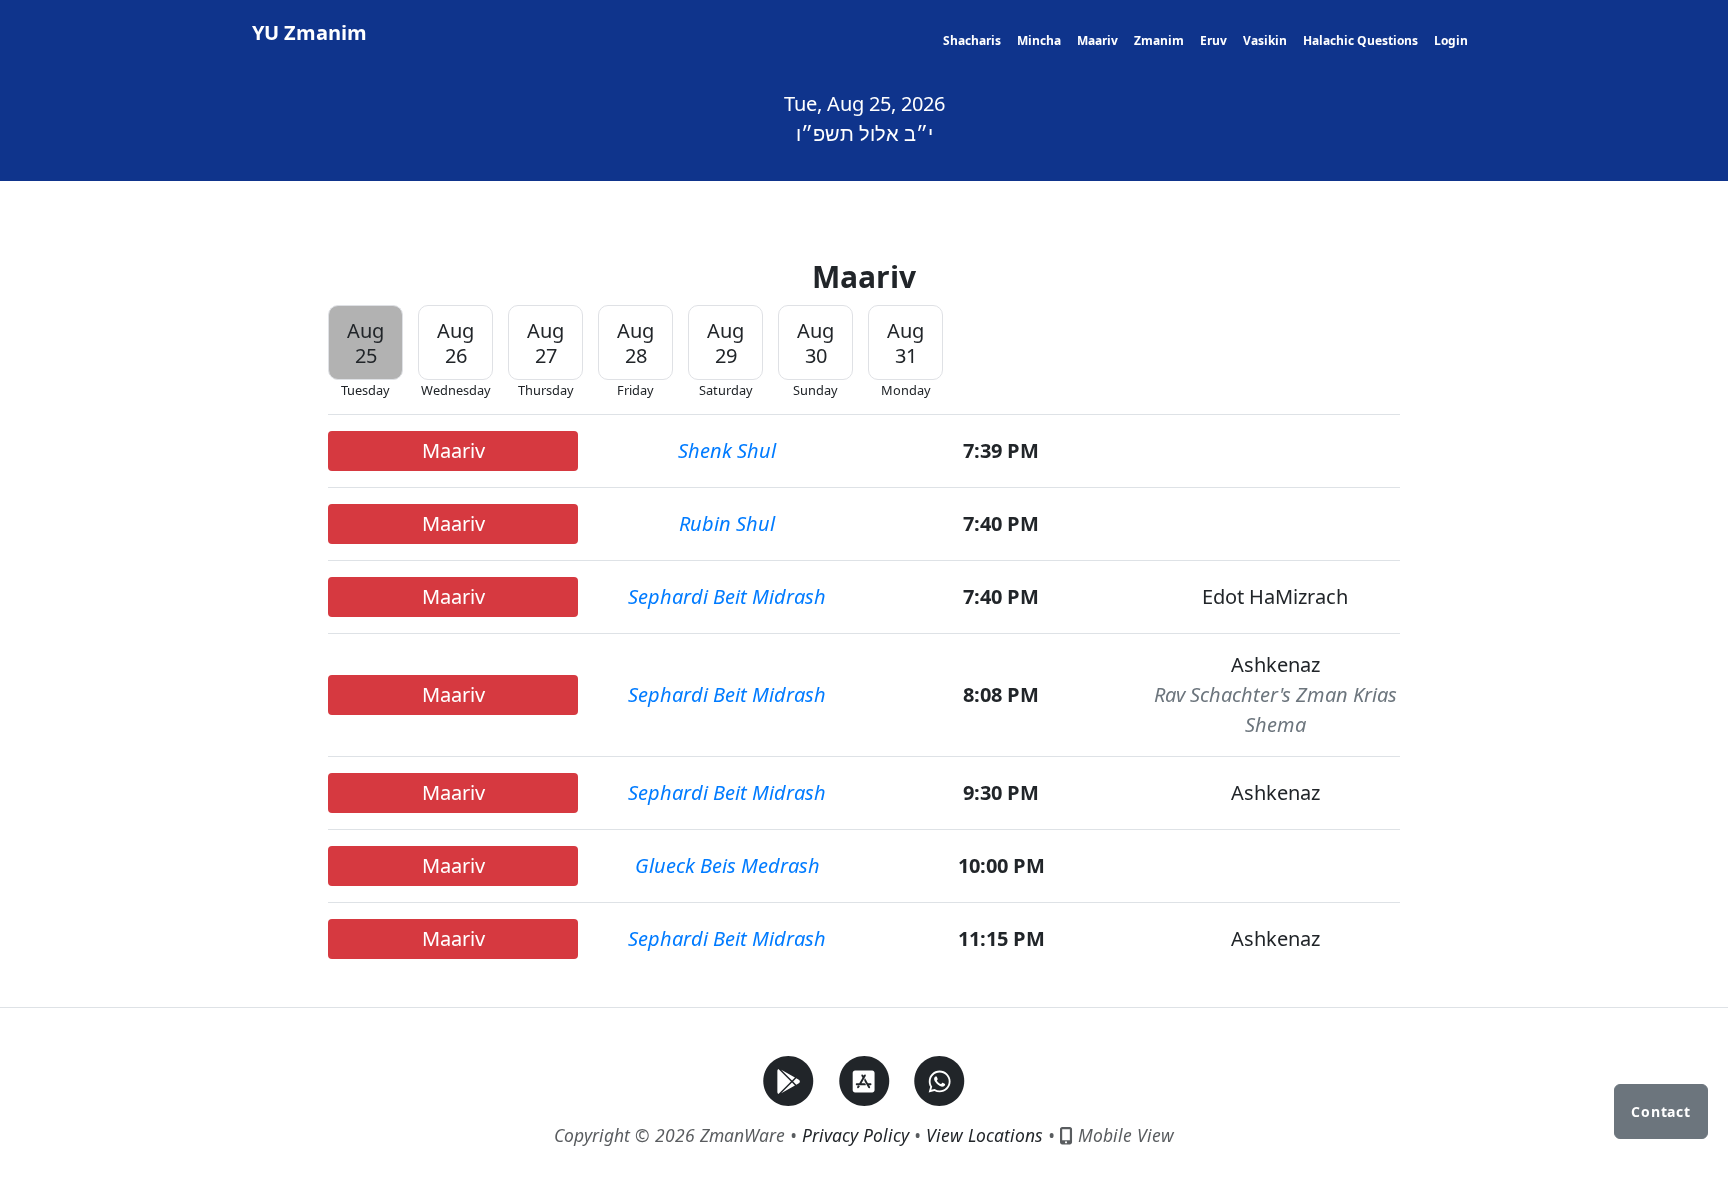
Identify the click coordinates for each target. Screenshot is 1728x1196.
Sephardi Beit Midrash (727, 596)
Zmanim (1159, 40)
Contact (1661, 1111)
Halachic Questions (1360, 40)
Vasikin (1265, 40)
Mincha (1039, 40)
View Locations (984, 1135)
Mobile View (1123, 1135)
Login (1451, 40)
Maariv (1097, 40)
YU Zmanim (309, 32)
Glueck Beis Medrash (727, 865)
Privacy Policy (855, 1135)
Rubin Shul (727, 523)
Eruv (1213, 40)
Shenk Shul (727, 450)
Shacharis (972, 40)
